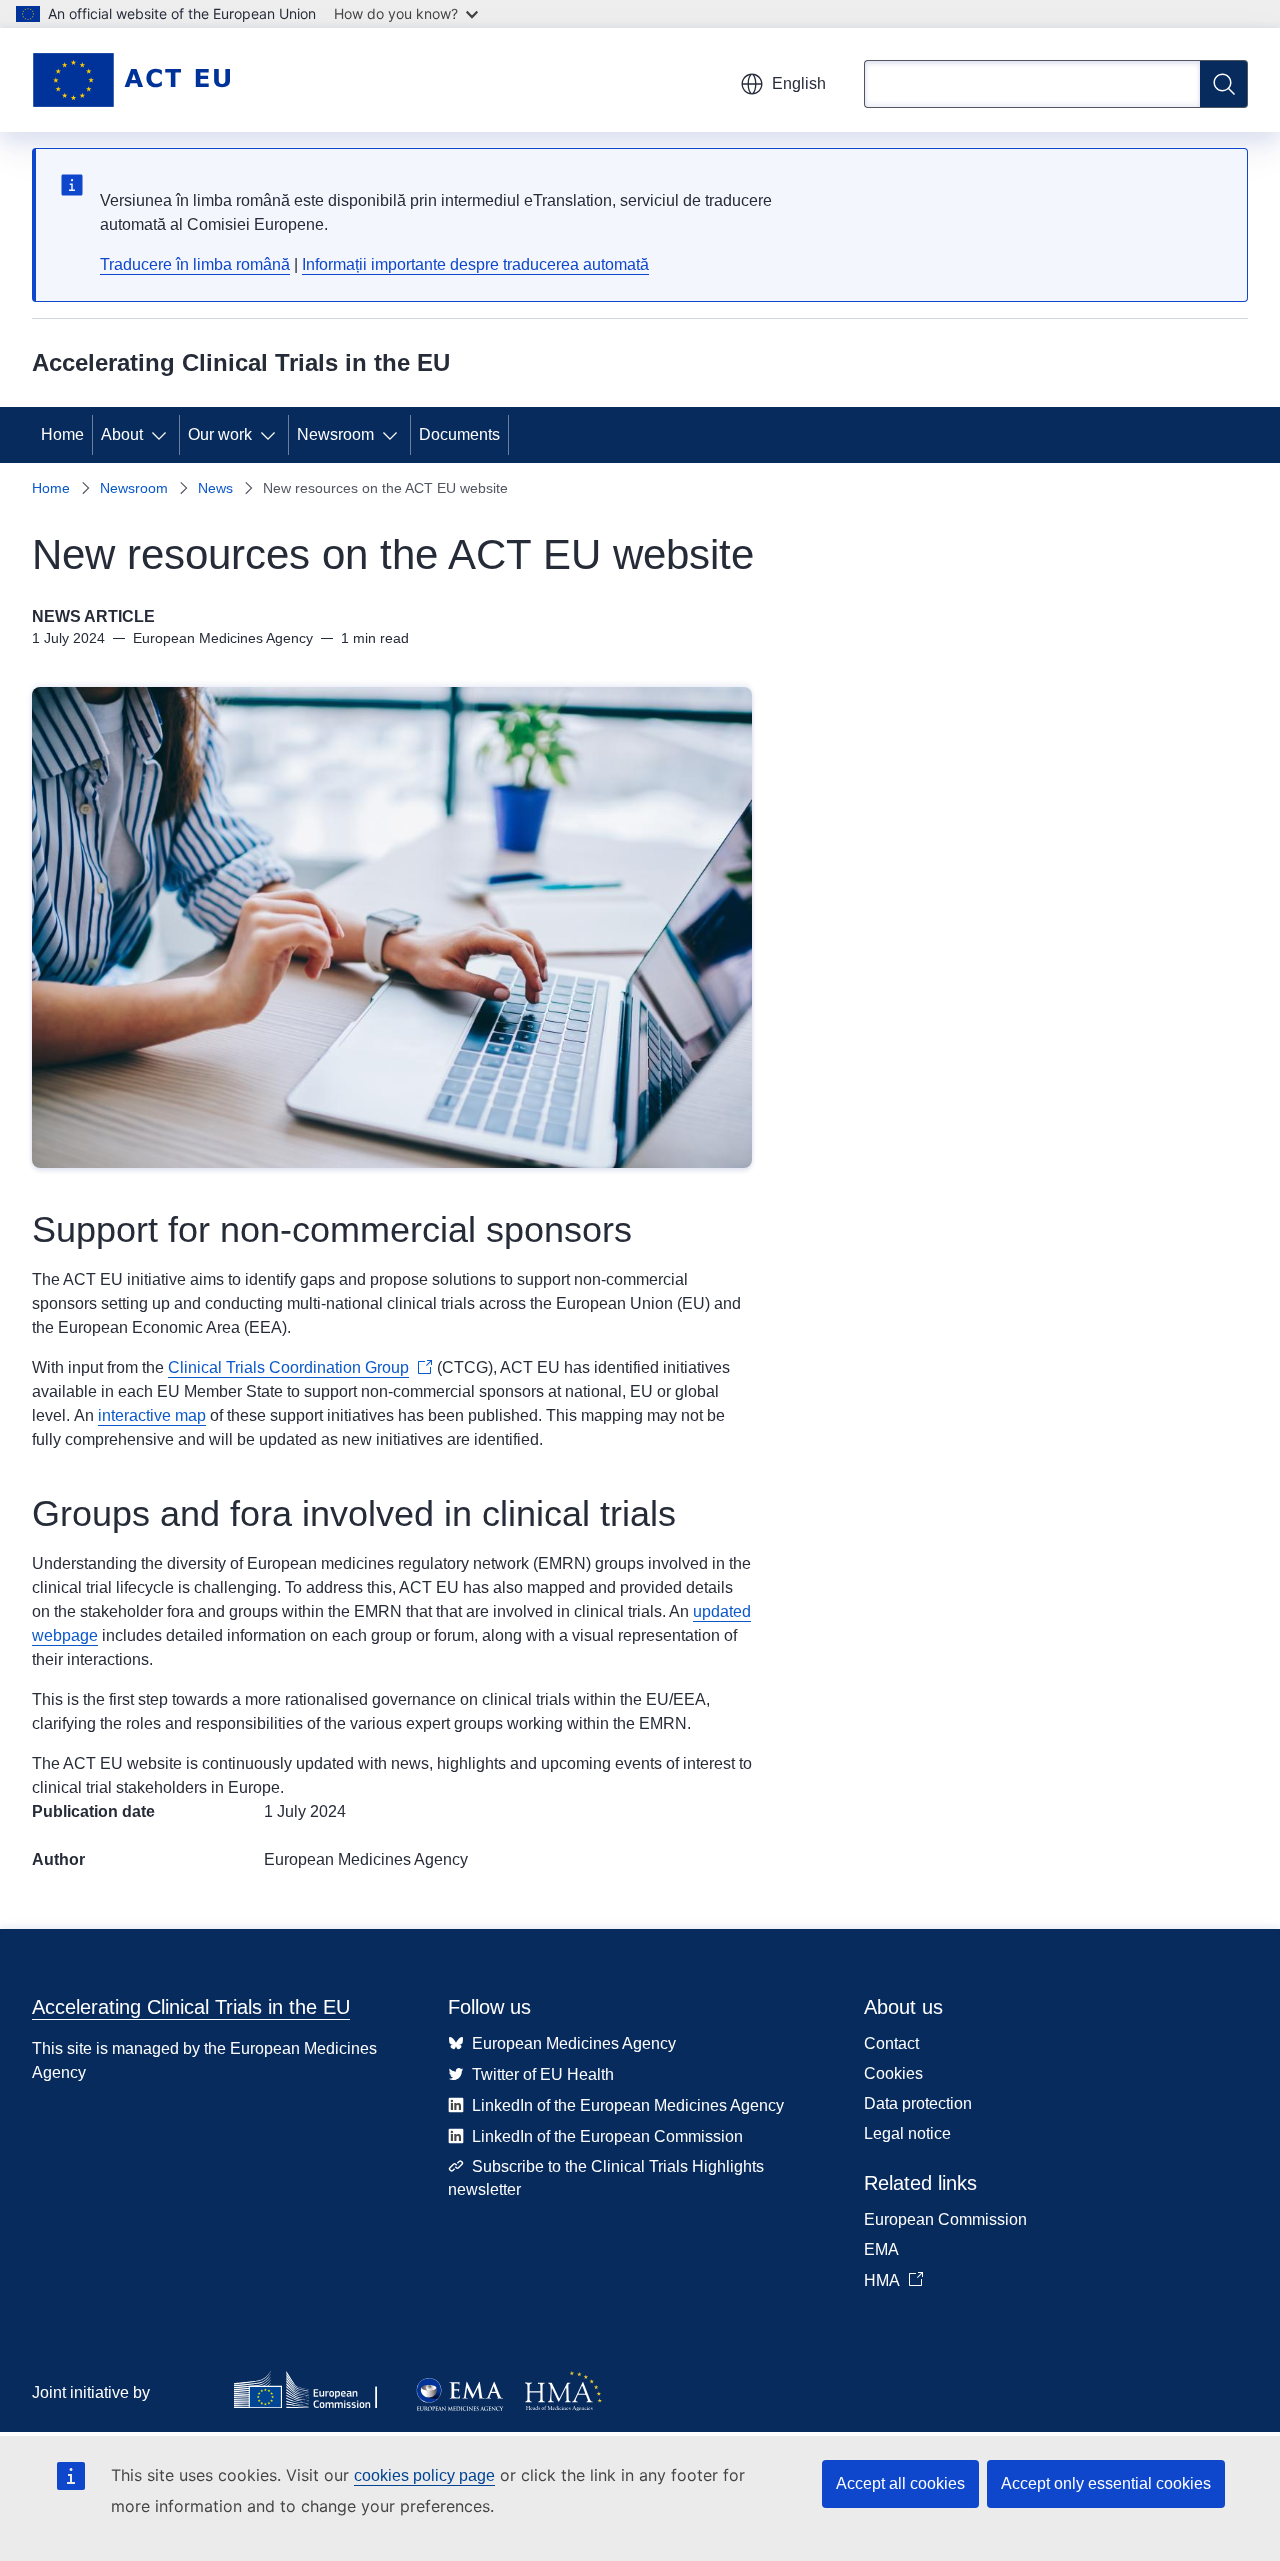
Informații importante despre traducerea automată (475, 264)
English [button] (799, 83)
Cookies (893, 2073)
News (215, 488)
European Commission (945, 2219)
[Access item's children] (163, 435)
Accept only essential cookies (1106, 2483)
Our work (220, 434)
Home (62, 434)
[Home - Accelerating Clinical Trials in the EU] (131, 80)
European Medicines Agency (366, 1859)
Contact (891, 2043)
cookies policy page (424, 2475)
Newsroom (335, 434)
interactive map (152, 1415)
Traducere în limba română (195, 264)
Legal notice (907, 2133)
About (122, 434)
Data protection (918, 2103)
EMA (881, 2249)
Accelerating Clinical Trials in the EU (191, 2007)
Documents (459, 434)
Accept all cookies (900, 2483)
